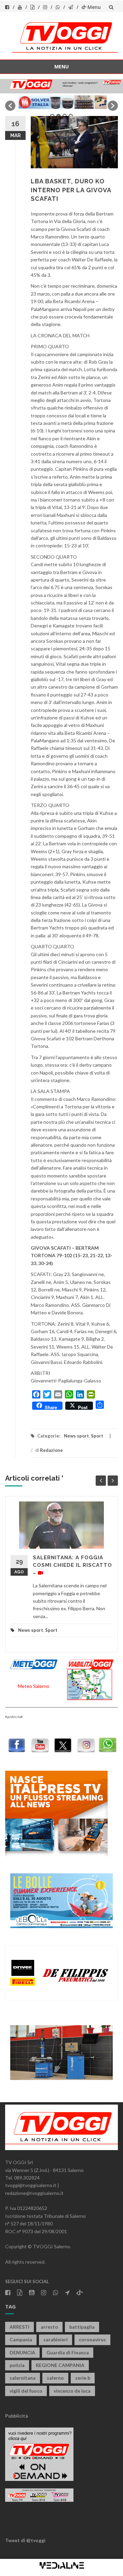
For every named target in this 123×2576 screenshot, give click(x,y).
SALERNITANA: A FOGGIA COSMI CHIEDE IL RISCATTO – (72, 1565)
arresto (49, 2327)
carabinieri (56, 2339)
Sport (97, 1436)
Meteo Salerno (33, 1686)
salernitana (23, 2378)
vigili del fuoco (26, 2391)
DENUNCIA (22, 2352)
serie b (83, 2378)
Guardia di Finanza (68, 2352)
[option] (61, 102)
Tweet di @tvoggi (25, 2540)
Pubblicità (17, 2416)
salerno (55, 2378)
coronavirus (92, 2339)
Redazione (51, 1450)
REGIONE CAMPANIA (60, 2365)
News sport (76, 1436)
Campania (21, 2339)
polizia (17, 2365)
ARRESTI (19, 2327)
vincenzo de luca (72, 2391)
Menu (94, 7)
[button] (10, 106)
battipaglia (82, 2327)
